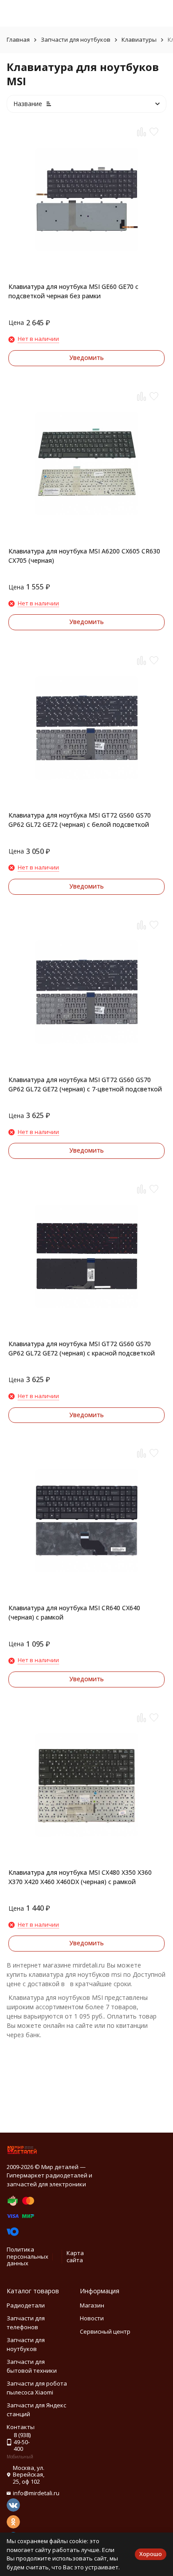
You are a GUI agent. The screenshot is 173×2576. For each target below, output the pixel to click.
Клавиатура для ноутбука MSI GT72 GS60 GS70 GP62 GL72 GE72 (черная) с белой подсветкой (80, 820)
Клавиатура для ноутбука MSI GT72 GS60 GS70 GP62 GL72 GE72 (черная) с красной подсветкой (82, 1348)
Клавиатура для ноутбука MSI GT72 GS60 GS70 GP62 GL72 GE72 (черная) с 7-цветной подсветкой (85, 1084)
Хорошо (151, 2554)
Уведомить (86, 358)
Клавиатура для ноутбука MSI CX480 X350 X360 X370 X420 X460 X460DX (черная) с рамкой (80, 1877)
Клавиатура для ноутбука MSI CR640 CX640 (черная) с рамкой (74, 1612)
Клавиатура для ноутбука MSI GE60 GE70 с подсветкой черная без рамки (73, 291)
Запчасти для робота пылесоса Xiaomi (37, 2388)
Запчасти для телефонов (26, 2323)
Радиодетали (26, 2305)
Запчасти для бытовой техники (32, 2366)
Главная (18, 40)
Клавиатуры (139, 40)
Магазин (92, 2305)
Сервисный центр (105, 2331)
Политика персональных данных (28, 2256)
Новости (92, 2318)
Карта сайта (75, 2256)
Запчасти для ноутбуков (76, 40)
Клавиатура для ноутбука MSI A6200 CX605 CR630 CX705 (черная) (84, 556)
